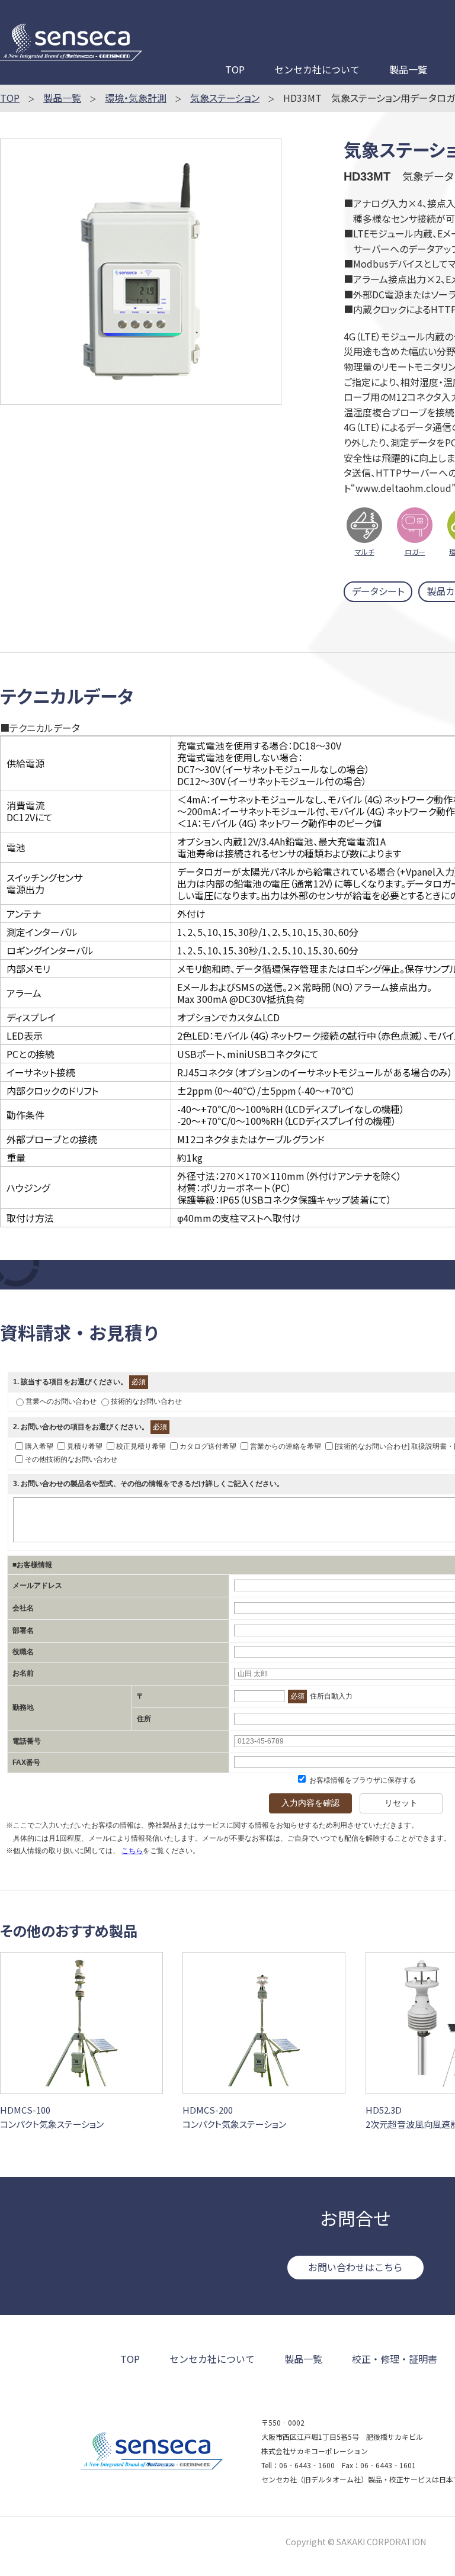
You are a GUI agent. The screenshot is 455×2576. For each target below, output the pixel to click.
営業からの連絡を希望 (286, 1446)
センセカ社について (317, 69)
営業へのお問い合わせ (61, 1401)
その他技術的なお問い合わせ (71, 1459)
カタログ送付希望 (208, 1446)
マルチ (365, 551)
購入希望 (39, 1446)
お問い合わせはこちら (355, 2267)
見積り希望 (85, 1446)
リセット (401, 1803)
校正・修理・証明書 (395, 2359)
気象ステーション (225, 98)
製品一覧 (408, 69)
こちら (132, 1851)
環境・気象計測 (136, 98)
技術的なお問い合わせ (146, 1401)
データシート (378, 591)
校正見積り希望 (141, 1446)
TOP (235, 69)
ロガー (415, 551)
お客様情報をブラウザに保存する (362, 1780)
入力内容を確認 (310, 1803)
